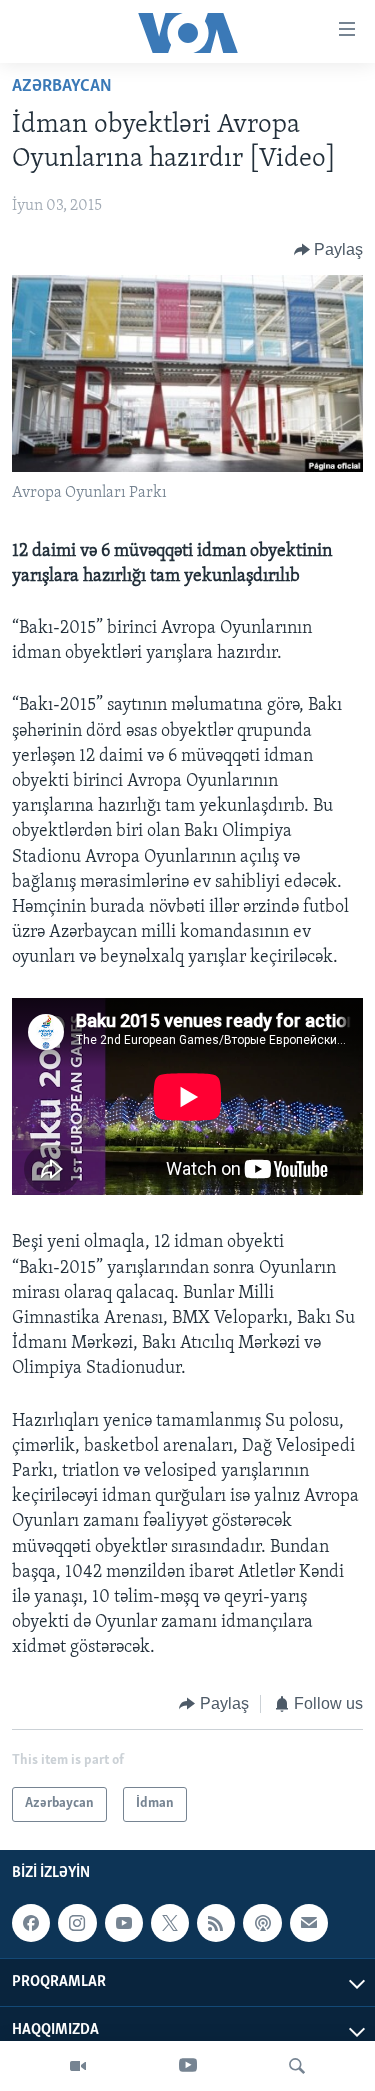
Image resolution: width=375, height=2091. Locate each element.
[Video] (78, 2066)
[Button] (329, 250)
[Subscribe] (309, 1923)
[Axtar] (297, 2066)
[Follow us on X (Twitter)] (170, 1923)
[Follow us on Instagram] (77, 1923)
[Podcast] (262, 1923)
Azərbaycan (62, 87)
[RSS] (216, 1923)
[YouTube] (188, 2066)
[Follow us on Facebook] (31, 1923)
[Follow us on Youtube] (124, 1923)
